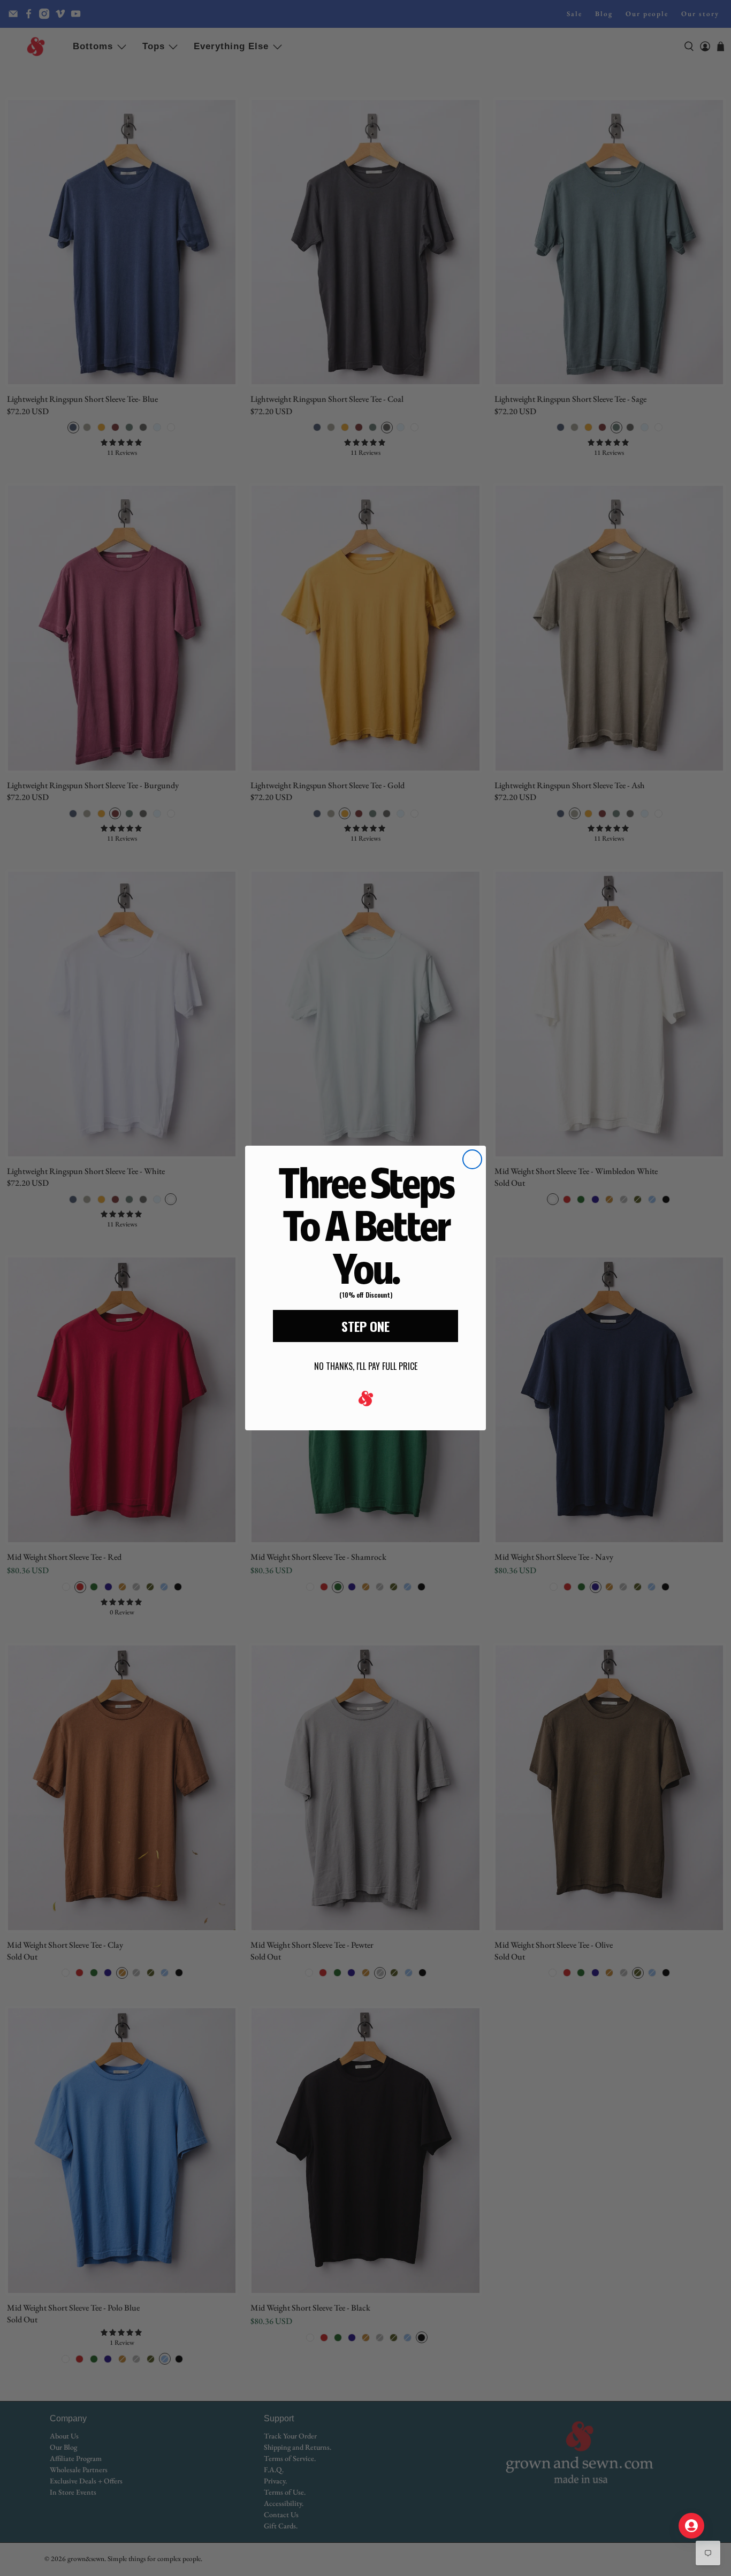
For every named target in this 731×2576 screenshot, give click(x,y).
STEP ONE (365, 1326)
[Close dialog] (472, 1159)
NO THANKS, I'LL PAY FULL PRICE (366, 1366)
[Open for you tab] (691, 2526)
